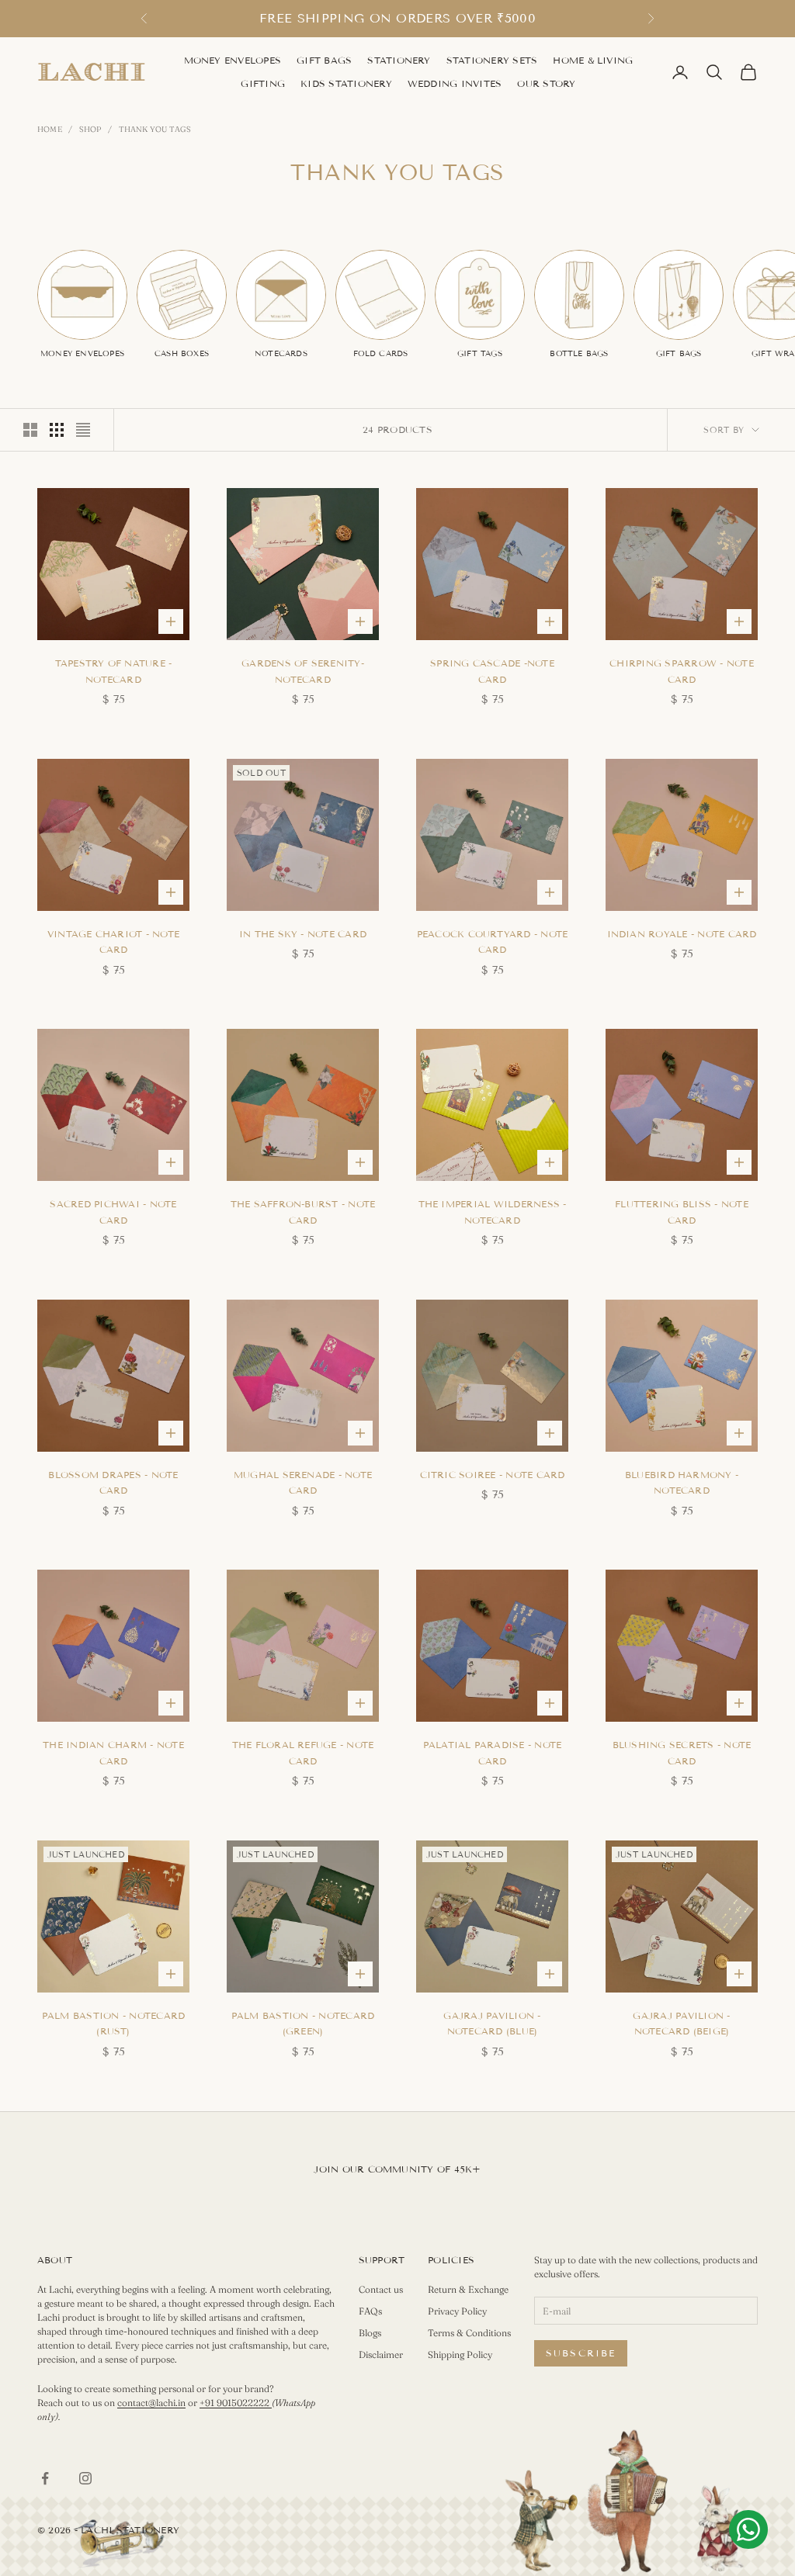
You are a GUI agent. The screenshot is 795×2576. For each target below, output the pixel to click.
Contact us (381, 2289)
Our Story (546, 83)
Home (50, 129)
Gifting (263, 83)
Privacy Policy (457, 2311)
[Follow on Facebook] (45, 2478)
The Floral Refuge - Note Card (303, 1752)
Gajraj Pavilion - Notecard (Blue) (492, 2023)
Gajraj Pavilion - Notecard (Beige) (681, 2023)
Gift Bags (324, 60)
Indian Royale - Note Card (682, 934)
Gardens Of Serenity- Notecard (303, 671)
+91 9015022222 (236, 2403)
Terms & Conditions (469, 2333)
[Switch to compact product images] (83, 430)
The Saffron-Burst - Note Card (303, 1212)
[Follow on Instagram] (85, 2478)
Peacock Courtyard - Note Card (493, 942)
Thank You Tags (155, 129)
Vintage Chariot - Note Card (113, 942)
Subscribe (581, 2353)
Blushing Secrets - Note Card (682, 1752)
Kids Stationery (346, 83)
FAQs (370, 2311)
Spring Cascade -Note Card (492, 671)
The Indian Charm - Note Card (113, 1752)
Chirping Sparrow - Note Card (682, 671)
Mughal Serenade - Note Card (303, 1482)
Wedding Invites (455, 83)
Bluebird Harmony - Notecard (682, 1482)
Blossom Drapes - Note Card (113, 1482)
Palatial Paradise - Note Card (493, 1752)
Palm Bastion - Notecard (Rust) (114, 2023)
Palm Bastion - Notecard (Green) (303, 2023)
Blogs (370, 2333)
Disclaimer (381, 2354)
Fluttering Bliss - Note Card (682, 1212)
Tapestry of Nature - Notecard (114, 671)
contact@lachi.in (151, 2403)
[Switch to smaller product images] (57, 430)
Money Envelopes (233, 60)
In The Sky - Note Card (303, 934)
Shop (90, 129)
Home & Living (593, 60)
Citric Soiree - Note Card (493, 1475)
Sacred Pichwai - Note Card (113, 1212)
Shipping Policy (460, 2354)
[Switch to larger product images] (30, 430)
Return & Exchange (468, 2289)
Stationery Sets (492, 60)
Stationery (399, 60)
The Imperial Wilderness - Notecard (493, 1212)
